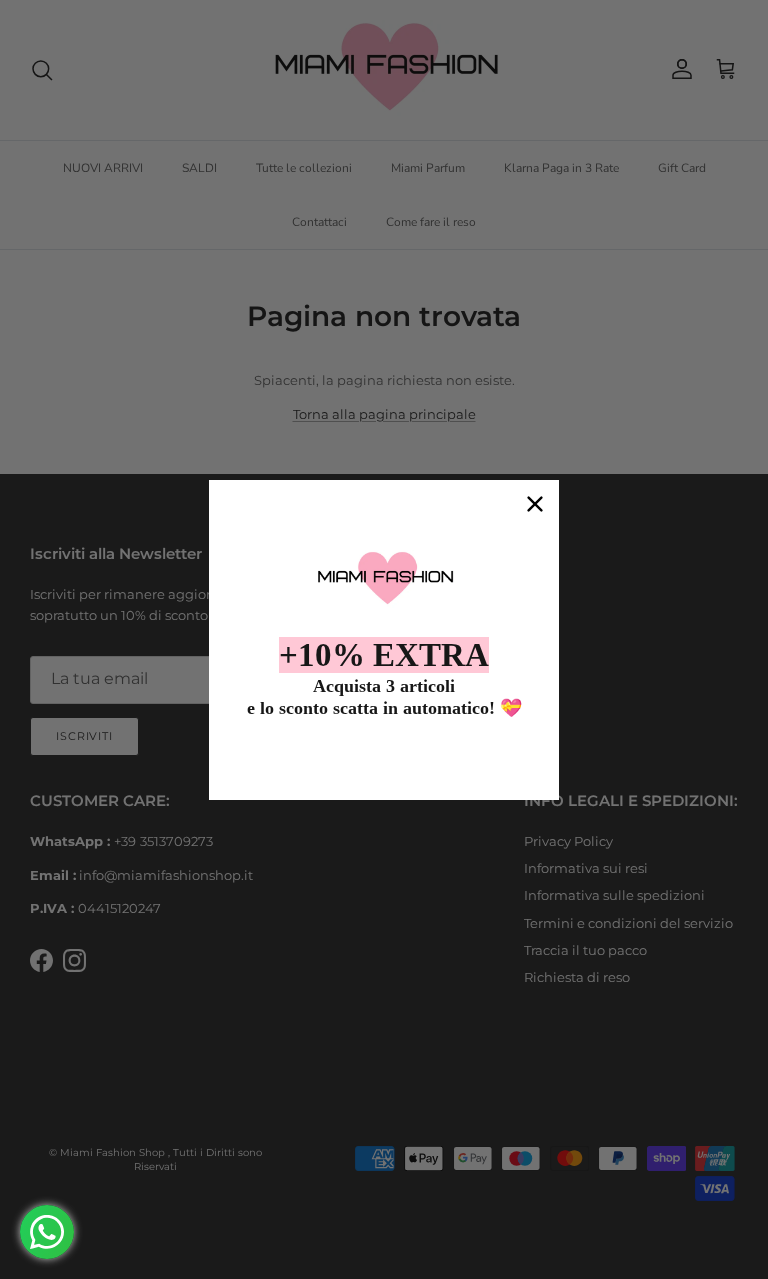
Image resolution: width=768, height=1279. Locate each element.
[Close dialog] (535, 504)
